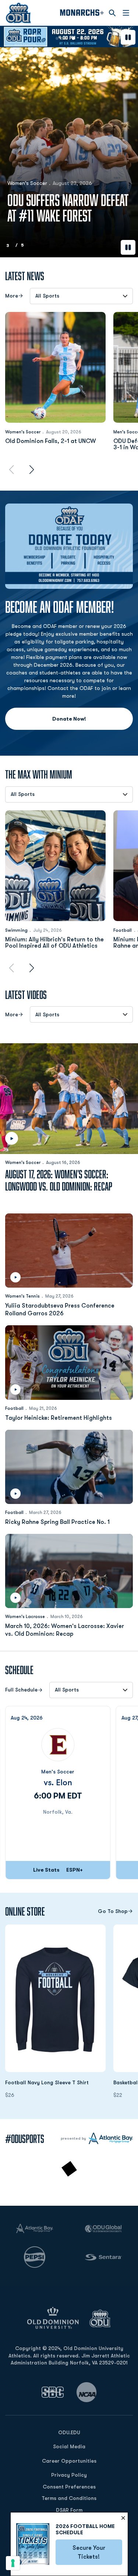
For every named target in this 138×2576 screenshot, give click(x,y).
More (12, 296)
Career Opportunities (69, 2461)
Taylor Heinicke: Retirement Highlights (59, 1418)
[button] (57, 38)
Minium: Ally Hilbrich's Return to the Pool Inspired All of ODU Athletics (54, 943)
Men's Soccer (58, 1772)
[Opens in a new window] (53, 2392)
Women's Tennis (22, 1296)
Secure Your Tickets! (97, 2552)
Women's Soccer (23, 432)
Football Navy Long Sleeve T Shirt (55, 2082)
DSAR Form (69, 2510)
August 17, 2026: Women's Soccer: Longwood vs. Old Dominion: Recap (59, 1180)
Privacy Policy (69, 2475)
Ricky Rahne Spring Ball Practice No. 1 (57, 1522)
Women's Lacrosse (25, 1617)
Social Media (69, 2446)
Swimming (16, 930)
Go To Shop (113, 1911)
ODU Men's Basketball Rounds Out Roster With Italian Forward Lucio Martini (61, 200)
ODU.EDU (69, 2432)
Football (123, 930)
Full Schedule (21, 1690)
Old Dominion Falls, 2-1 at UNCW (51, 441)
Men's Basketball (27, 168)
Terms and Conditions (69, 2498)
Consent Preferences (69, 2487)
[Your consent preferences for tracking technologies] (13, 2563)
